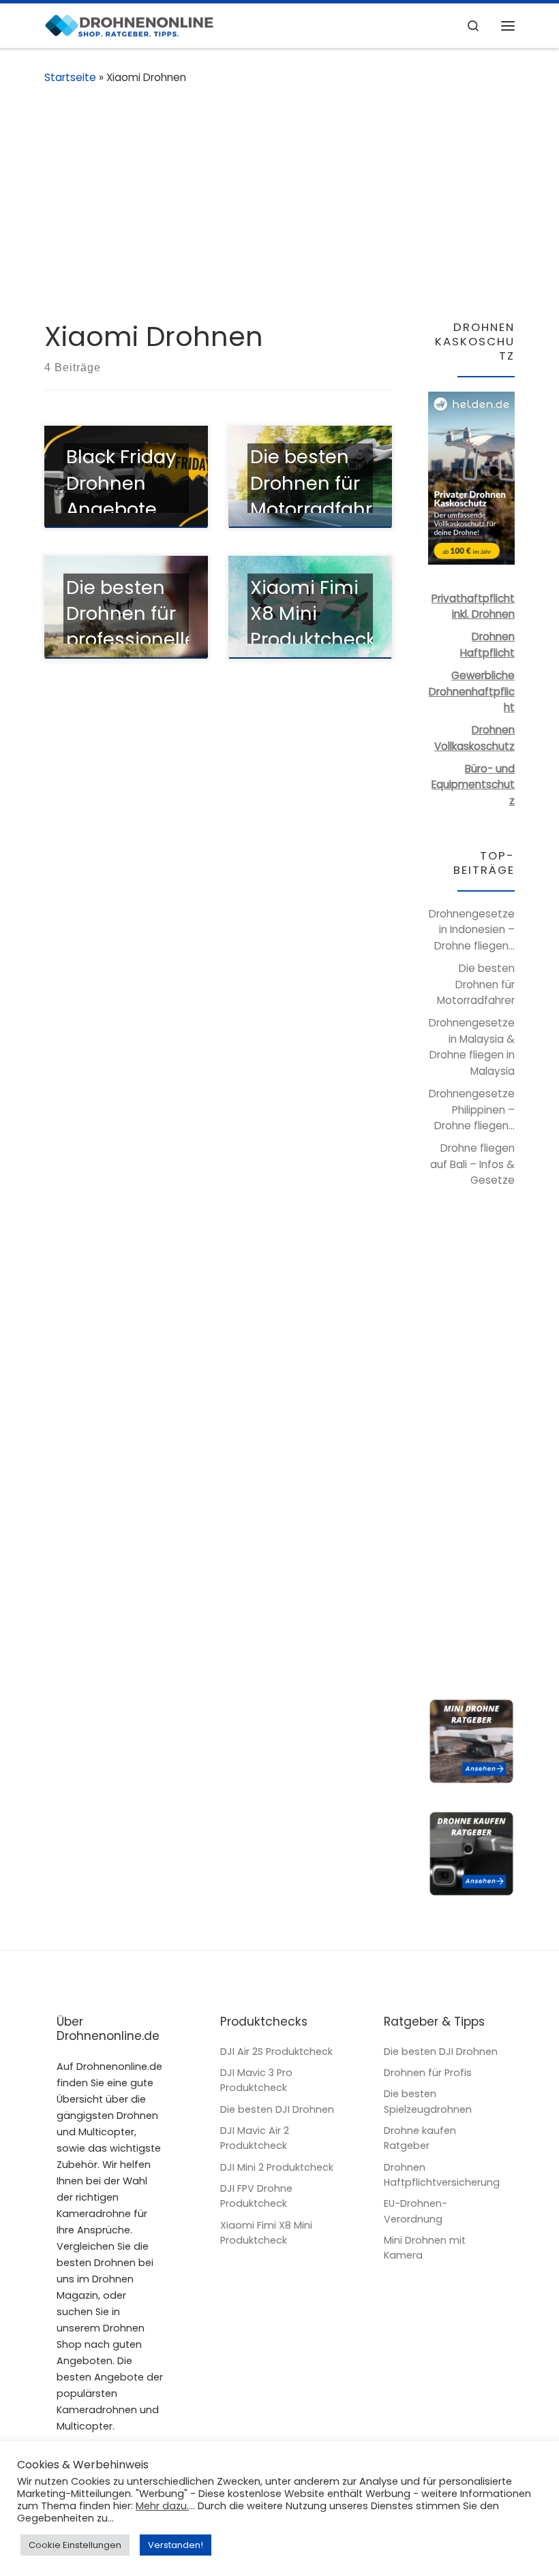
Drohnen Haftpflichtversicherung (442, 2175)
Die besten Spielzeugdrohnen (428, 2101)
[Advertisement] (279, 203)
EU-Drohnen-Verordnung (416, 2211)
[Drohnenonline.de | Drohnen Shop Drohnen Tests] (130, 25)
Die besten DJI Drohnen (277, 2109)
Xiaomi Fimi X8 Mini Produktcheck (266, 2233)
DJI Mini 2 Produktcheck (277, 2167)
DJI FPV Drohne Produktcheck (256, 2196)
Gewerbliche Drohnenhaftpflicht (472, 691)
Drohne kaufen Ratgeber (420, 2138)
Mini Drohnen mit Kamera (425, 2248)
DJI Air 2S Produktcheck (276, 2052)
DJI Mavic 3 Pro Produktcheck (256, 2080)
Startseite (70, 77)
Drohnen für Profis (428, 2073)
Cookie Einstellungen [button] (75, 2545)
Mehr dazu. (162, 2506)
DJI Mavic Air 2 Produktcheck (255, 2138)
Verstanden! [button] (176, 2545)
